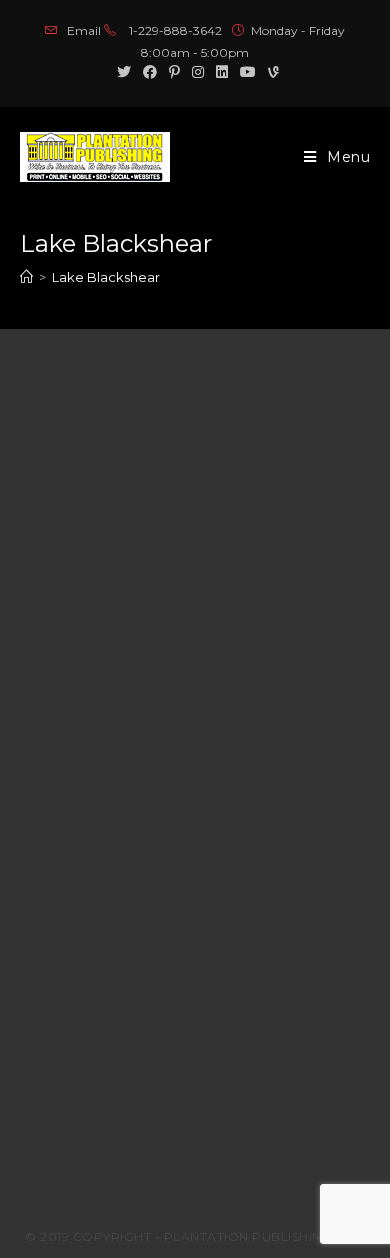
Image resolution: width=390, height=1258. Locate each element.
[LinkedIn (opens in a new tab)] (222, 72)
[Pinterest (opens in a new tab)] (174, 72)
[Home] (26, 277)
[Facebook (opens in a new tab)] (150, 72)
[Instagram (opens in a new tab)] (198, 72)
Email (84, 30)
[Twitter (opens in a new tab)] (124, 72)
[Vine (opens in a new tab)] (270, 72)
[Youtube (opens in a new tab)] (248, 72)
